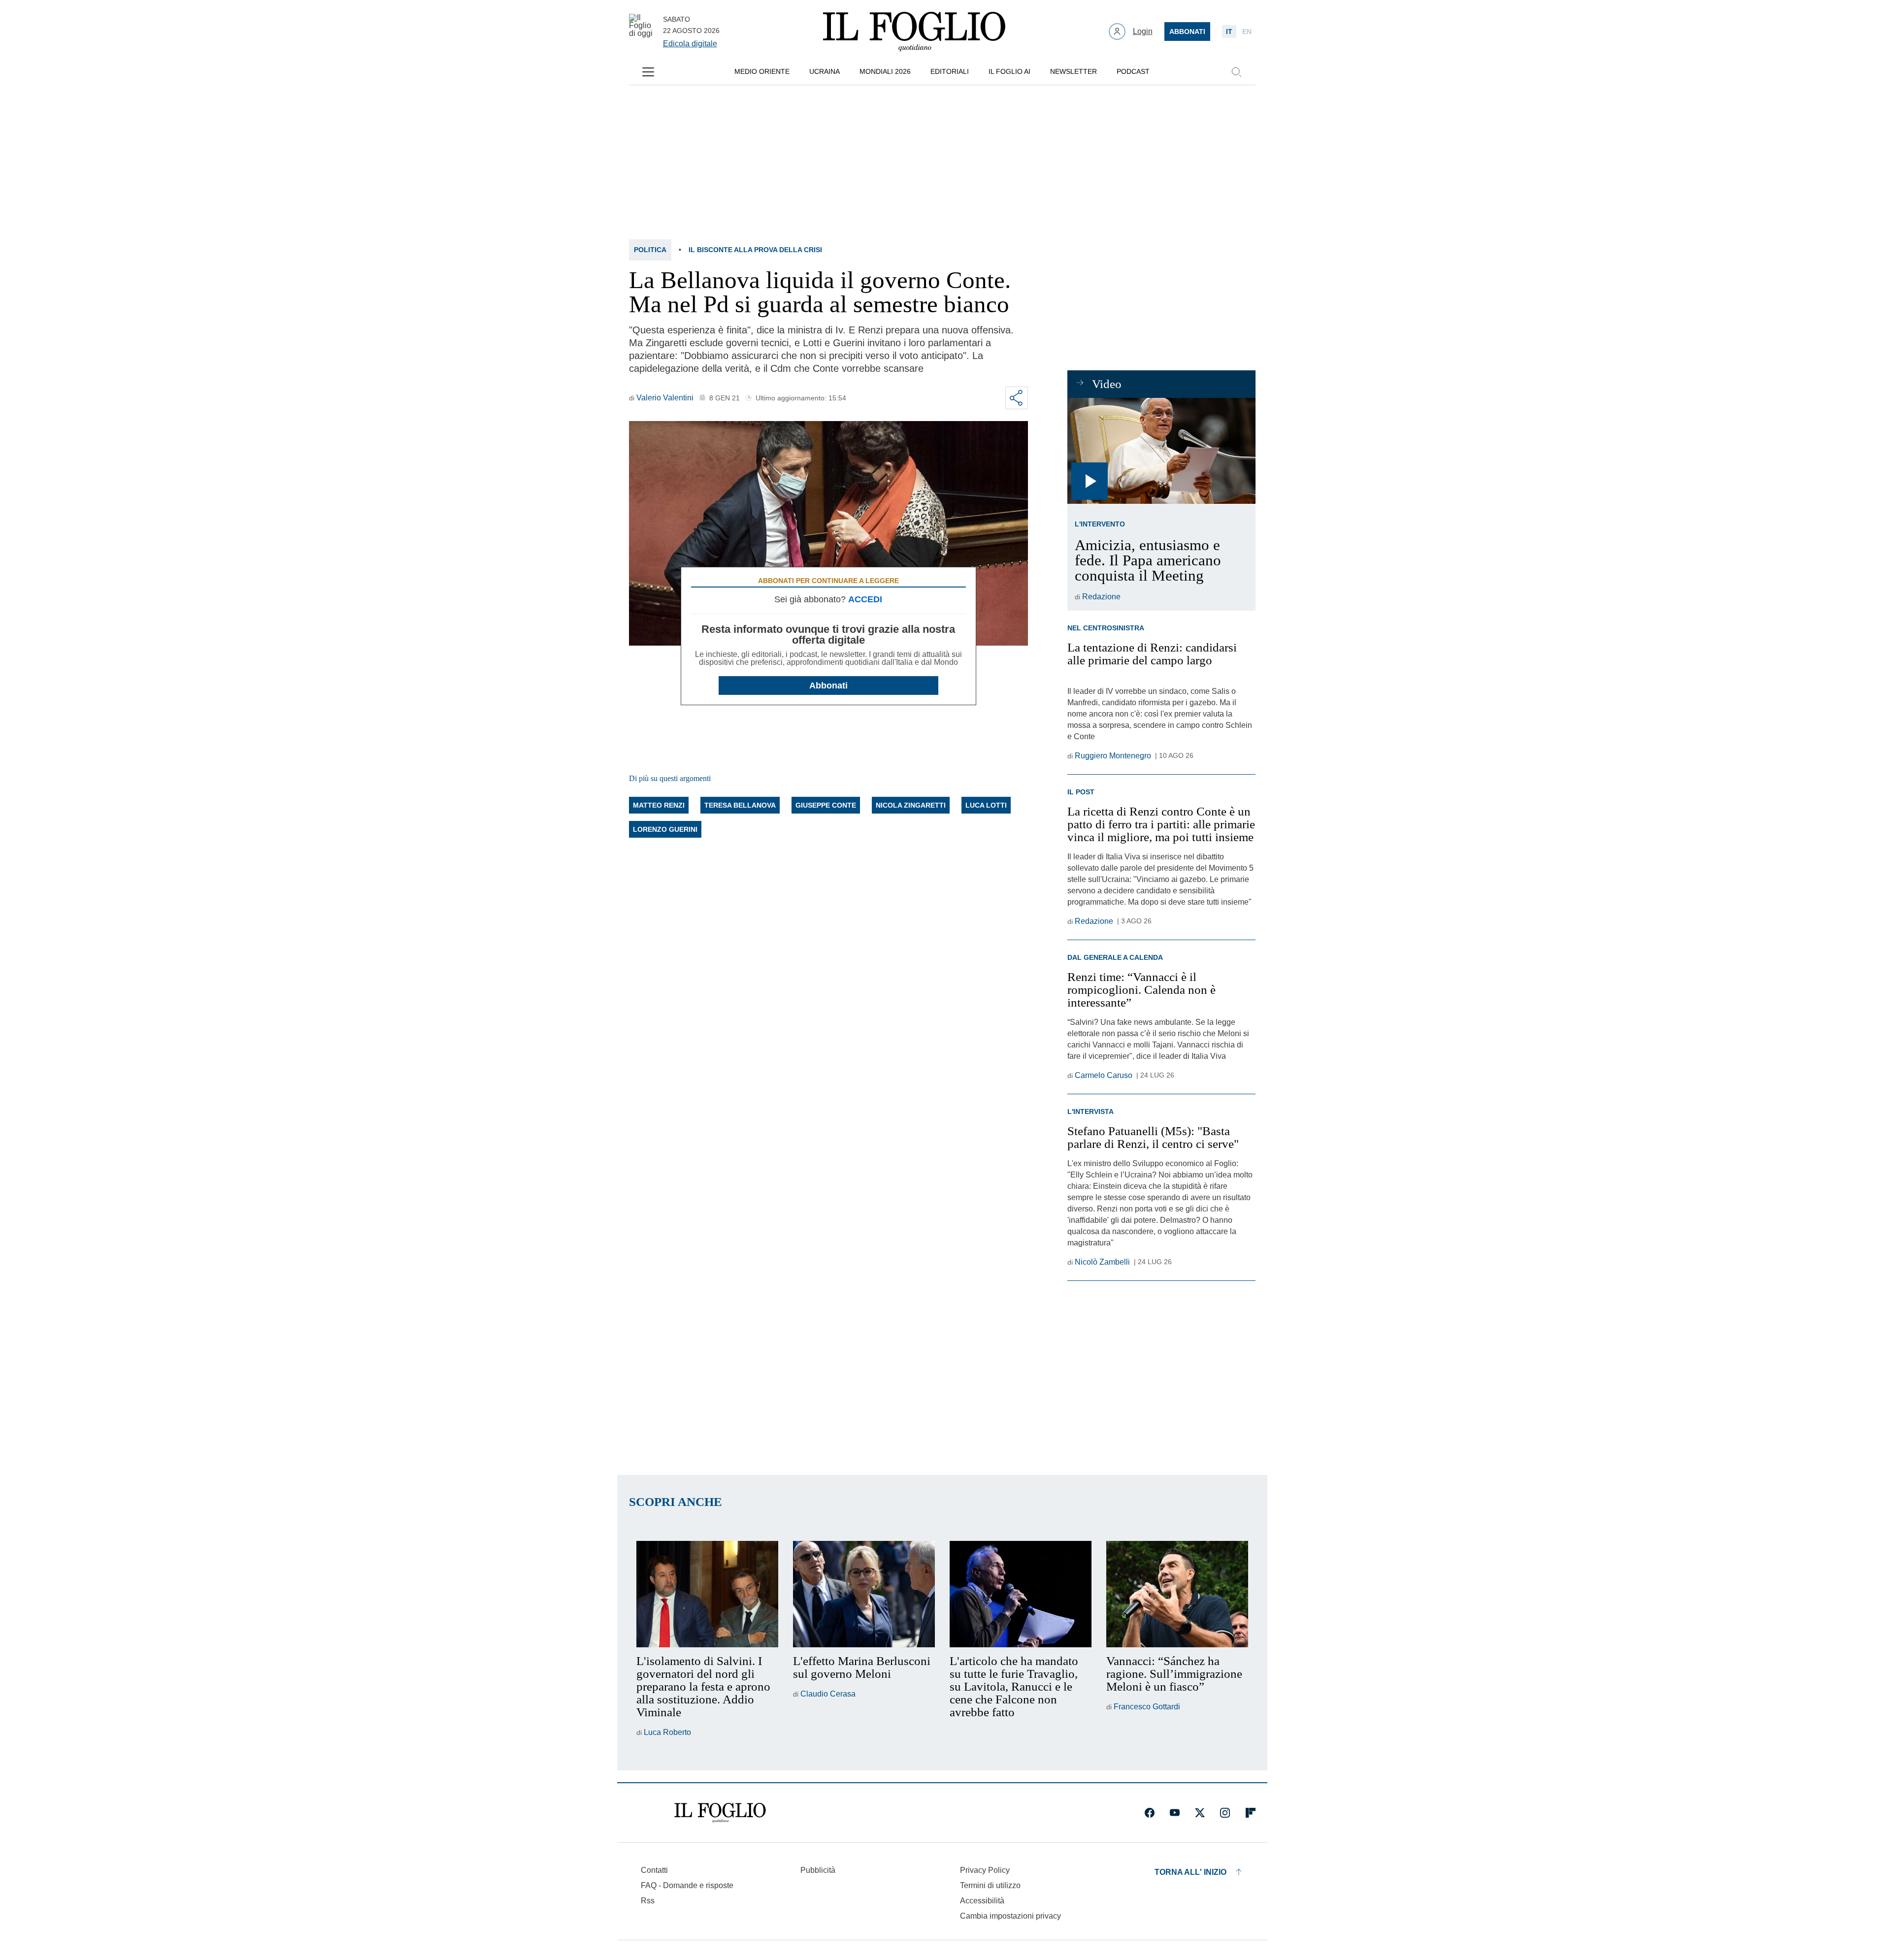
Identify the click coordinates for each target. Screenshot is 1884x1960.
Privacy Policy (985, 1870)
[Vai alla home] (914, 32)
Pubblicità (818, 1870)
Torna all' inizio (1190, 1872)
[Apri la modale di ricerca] (1236, 72)
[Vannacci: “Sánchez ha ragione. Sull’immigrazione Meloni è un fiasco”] (1177, 1594)
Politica (650, 250)
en (1247, 32)
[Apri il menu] (648, 72)
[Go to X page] (1200, 1813)
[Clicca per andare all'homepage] (720, 1813)
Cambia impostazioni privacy (1010, 1916)
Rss (648, 1901)
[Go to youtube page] (1175, 1813)
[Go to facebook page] (1150, 1813)
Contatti (654, 1870)
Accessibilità (982, 1901)
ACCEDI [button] (865, 599)
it (1229, 32)
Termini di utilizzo (990, 1885)
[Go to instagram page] (1225, 1813)
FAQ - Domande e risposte (687, 1885)
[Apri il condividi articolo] (1017, 398)
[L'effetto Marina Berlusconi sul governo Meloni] (864, 1594)
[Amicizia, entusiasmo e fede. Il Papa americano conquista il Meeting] (1161, 451)
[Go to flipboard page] (1251, 1813)
